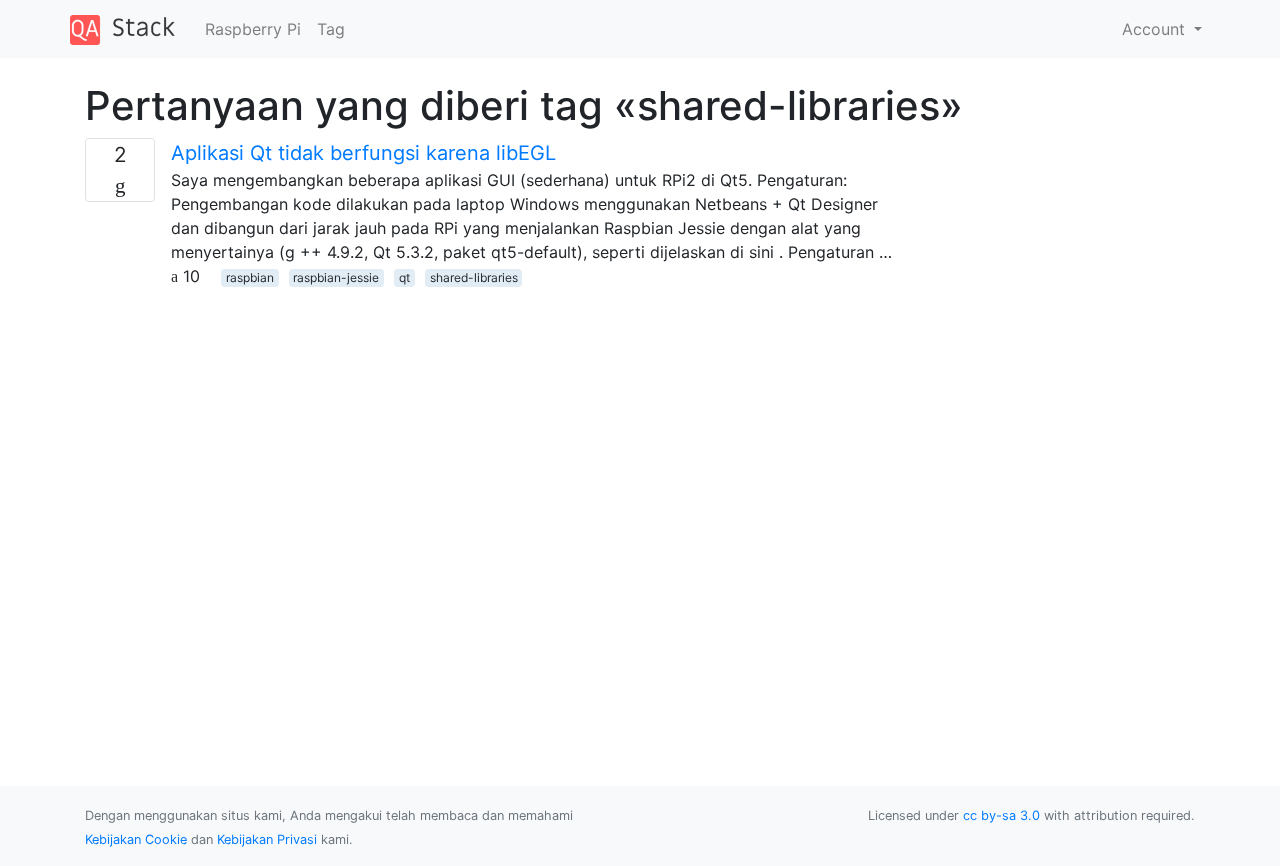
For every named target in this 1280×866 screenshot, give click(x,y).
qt (404, 277)
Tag (331, 29)
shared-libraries (474, 277)
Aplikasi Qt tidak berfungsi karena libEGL (363, 153)
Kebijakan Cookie (136, 839)
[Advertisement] (497, 428)
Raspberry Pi (253, 29)
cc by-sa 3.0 (1001, 815)
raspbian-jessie (336, 277)
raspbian (250, 277)
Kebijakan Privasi (267, 839)
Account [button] (1156, 29)
